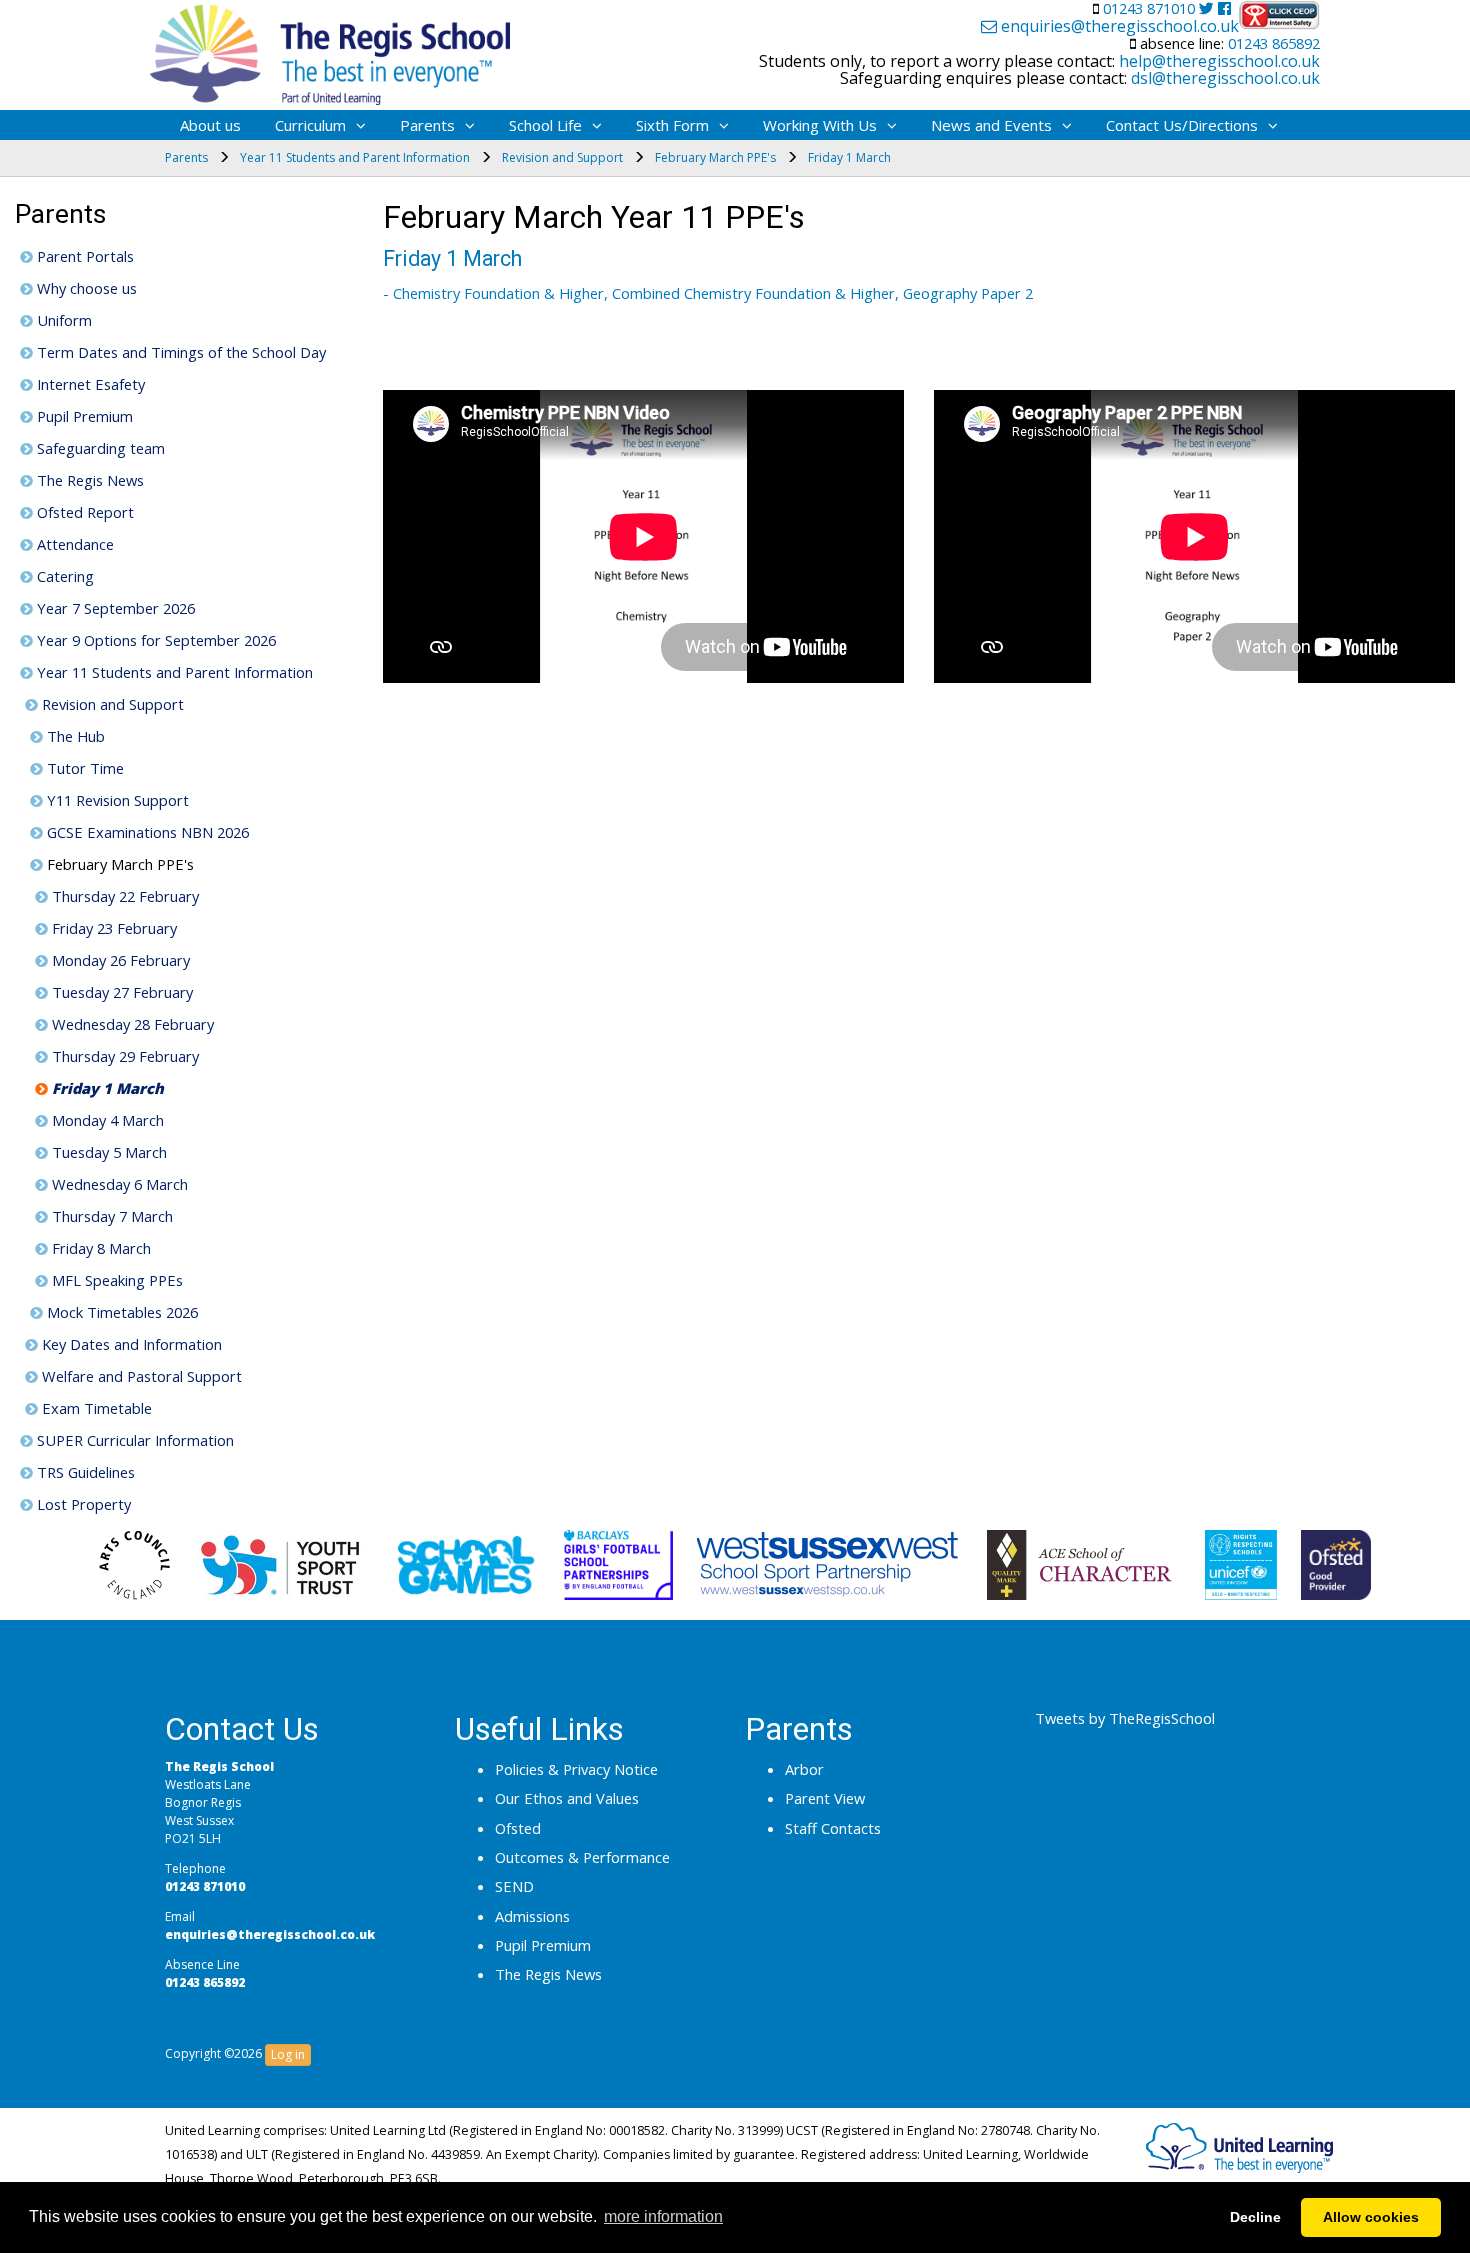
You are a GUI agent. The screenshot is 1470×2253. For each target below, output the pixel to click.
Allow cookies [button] (1371, 2217)
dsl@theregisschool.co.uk (1223, 78)
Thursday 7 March (110, 1216)
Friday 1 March (106, 1088)
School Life (545, 125)
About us (210, 125)
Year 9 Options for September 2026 (154, 640)
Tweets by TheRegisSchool (1125, 1718)
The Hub (74, 736)
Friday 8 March (99, 1248)
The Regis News (88, 480)
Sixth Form (672, 125)
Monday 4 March (106, 1120)
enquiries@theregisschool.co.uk (1118, 27)
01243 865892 (1272, 43)
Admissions (532, 1916)
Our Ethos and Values (567, 1798)
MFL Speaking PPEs (115, 1280)
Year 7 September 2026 (114, 608)
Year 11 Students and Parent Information (173, 672)
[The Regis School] (330, 50)
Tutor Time (83, 768)
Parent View (825, 1798)
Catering (63, 576)
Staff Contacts (833, 1828)
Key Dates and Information (130, 1344)
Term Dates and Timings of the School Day (179, 352)
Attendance (73, 544)
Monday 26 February (119, 960)
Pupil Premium (83, 416)
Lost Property (82, 1504)
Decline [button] (1255, 2217)
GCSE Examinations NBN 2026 (146, 832)
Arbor (804, 1769)
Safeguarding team (99, 448)
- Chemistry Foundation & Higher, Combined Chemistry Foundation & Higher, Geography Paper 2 (708, 293)
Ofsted (518, 1828)
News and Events (991, 125)
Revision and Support (111, 704)
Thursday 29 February (123, 1056)
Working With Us (820, 125)
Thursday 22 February (123, 896)
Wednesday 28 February (131, 1024)
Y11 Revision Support (116, 800)
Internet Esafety (89, 384)
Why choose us (85, 288)
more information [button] (663, 2216)
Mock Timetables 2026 (120, 1312)
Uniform (62, 320)
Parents (427, 125)
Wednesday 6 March (118, 1184)
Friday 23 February (112, 928)
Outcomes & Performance (582, 1857)
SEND (514, 1886)
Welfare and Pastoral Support (140, 1376)
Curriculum (310, 125)
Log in (288, 2054)
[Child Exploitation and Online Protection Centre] (1279, 15)
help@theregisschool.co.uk (1217, 61)
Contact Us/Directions (1182, 125)
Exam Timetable (95, 1408)
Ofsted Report (83, 512)
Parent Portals (83, 256)
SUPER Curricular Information (133, 1440)
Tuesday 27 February (120, 992)
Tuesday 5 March (107, 1152)
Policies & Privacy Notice (576, 1769)
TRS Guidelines (84, 1472)
